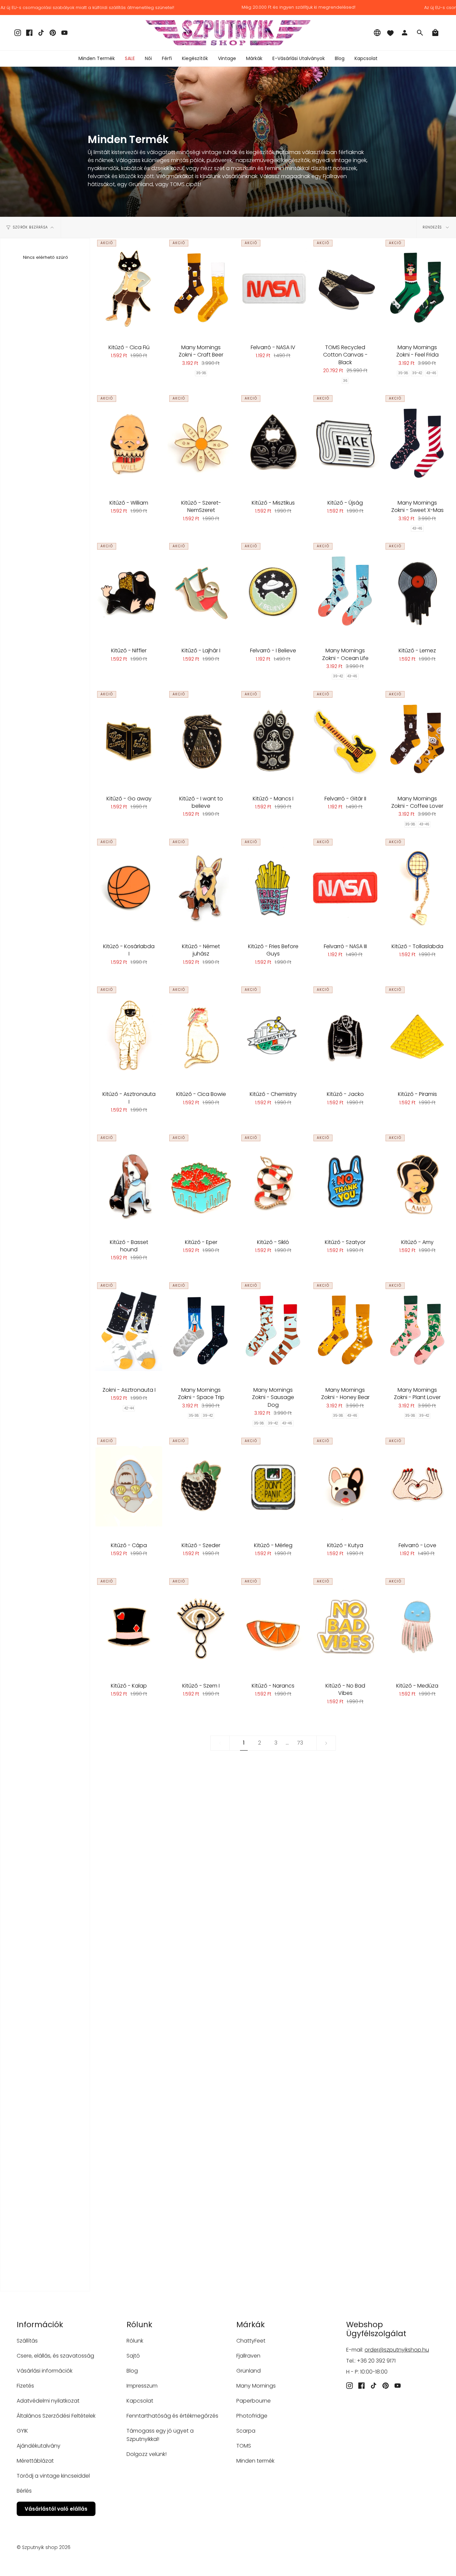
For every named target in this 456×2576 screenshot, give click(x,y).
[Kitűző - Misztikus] (273, 444)
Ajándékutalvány (39, 2446)
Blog (132, 2371)
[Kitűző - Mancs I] (273, 739)
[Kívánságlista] (390, 33)
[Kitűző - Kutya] (345, 1486)
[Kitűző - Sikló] (273, 1183)
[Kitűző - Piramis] (417, 1035)
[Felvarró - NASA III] (345, 887)
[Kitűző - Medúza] (417, 1627)
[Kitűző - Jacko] (345, 1035)
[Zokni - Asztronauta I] (129, 1331)
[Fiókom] (405, 33)
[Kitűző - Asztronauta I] (129, 1035)
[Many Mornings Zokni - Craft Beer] (201, 288)
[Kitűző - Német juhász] (201, 887)
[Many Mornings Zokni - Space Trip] (201, 1331)
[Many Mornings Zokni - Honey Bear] (345, 1331)
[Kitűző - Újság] (345, 444)
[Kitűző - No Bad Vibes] (345, 1627)
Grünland (249, 2371)
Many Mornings (256, 2386)
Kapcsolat (140, 2401)
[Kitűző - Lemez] (417, 591)
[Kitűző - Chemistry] (273, 1035)
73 (300, 1743)
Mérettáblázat (35, 2461)
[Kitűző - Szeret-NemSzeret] (201, 444)
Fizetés (25, 2386)
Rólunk (135, 2341)
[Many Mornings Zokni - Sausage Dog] (273, 1331)
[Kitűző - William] (129, 444)
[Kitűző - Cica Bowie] (201, 1035)
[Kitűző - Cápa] (129, 1486)
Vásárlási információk (45, 2371)
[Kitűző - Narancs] (273, 1627)
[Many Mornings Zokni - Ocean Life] (345, 591)
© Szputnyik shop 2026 (44, 2547)
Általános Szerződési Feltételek (56, 2416)
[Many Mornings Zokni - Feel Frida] (417, 288)
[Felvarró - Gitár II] (345, 739)
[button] (148, 59)
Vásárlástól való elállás (56, 2509)
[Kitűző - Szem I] (201, 1627)
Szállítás (27, 2341)
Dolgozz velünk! (147, 2454)
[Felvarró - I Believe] (273, 591)
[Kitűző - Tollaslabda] (417, 887)
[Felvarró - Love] (417, 1486)
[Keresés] (420, 33)
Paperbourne (254, 2401)
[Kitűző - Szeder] (201, 1486)
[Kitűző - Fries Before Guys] (273, 887)
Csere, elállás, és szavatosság (55, 2356)
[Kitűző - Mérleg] (273, 1486)
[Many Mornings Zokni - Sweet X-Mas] (417, 444)
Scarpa (246, 2431)
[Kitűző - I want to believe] (201, 739)
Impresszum (142, 2386)
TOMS (244, 2446)
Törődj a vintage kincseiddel (53, 2476)
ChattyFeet (251, 2341)
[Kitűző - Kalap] (129, 1627)
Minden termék (255, 2461)
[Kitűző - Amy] (417, 1183)
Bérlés (24, 2491)
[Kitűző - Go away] (129, 739)
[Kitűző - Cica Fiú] (129, 288)
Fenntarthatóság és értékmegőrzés (172, 2416)
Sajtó (133, 2356)
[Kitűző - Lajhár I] (201, 591)
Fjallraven (248, 2356)
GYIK (22, 2431)
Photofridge (252, 2416)
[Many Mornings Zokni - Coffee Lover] (417, 739)
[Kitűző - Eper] (201, 1183)
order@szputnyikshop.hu (397, 2350)
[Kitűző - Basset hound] (129, 1183)
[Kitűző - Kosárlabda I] (129, 887)
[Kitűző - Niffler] (129, 591)
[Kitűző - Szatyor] (345, 1183)
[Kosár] (435, 33)
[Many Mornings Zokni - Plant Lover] (417, 1331)
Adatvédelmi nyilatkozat (48, 2401)
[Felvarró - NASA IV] (273, 288)
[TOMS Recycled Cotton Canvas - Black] (345, 288)
